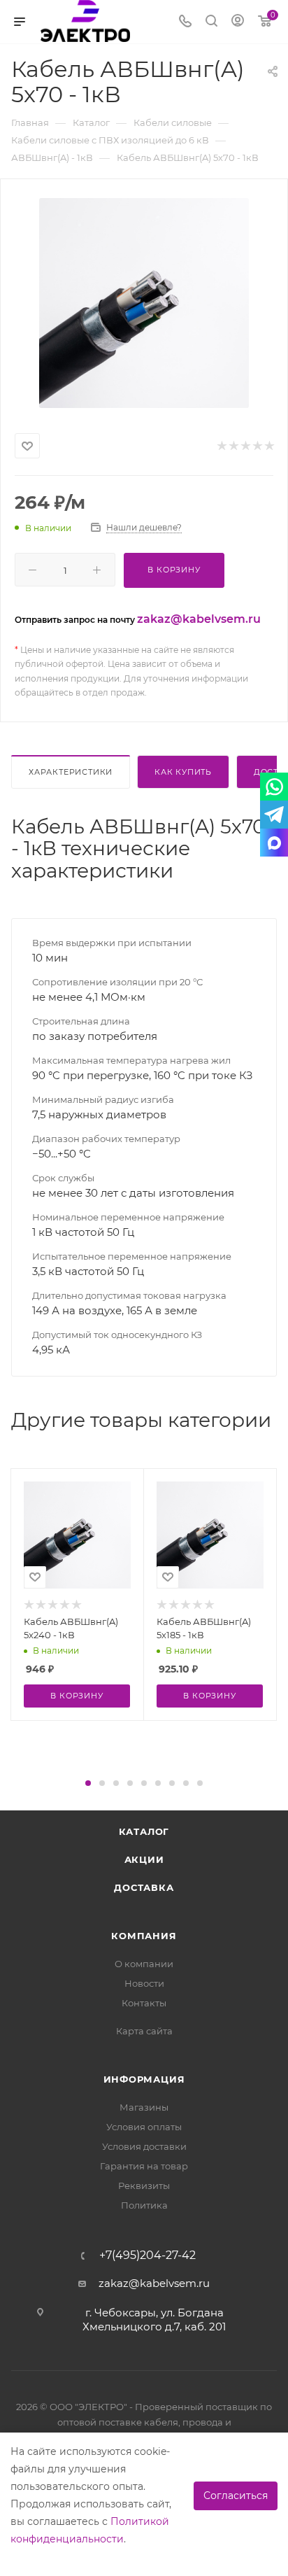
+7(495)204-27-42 (147, 2255)
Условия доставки (144, 2146)
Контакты (144, 2003)
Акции (144, 1859)
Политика (144, 2205)
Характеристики (71, 772)
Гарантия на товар (144, 2166)
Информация (144, 2079)
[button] (88, 1783)
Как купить (183, 772)
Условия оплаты (144, 2127)
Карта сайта (144, 2031)
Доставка (144, 1887)
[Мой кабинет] (238, 22)
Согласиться (236, 2496)
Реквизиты (144, 2186)
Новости (144, 1983)
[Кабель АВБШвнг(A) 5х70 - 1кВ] (144, 303)
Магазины (144, 2107)
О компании (144, 1964)
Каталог (144, 1831)
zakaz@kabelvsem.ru (199, 619)
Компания (144, 1936)
